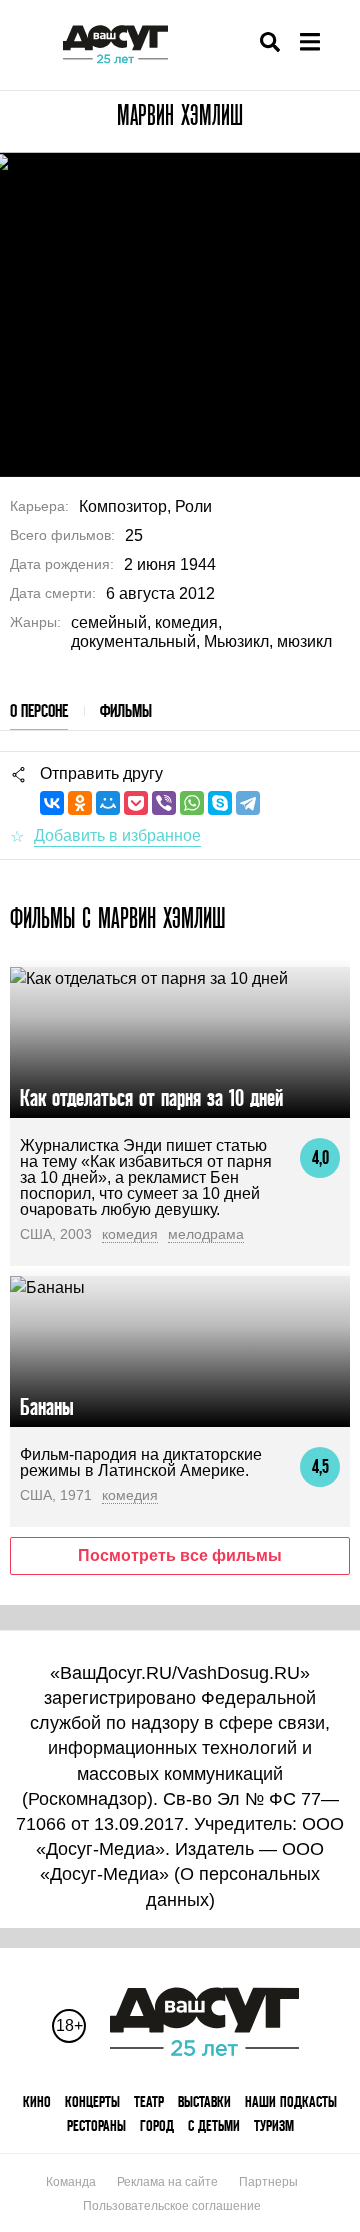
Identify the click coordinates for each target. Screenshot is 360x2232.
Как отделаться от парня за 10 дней (151, 1097)
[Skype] (220, 803)
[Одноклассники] (80, 803)
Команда (71, 2182)
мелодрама (206, 1234)
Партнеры (268, 2182)
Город (157, 2125)
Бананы (47, 1406)
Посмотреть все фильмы (180, 1555)
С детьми (214, 2125)
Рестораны (96, 2125)
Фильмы (126, 710)
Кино (37, 2101)
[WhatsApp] (192, 803)
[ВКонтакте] (52, 803)
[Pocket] (136, 803)
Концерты (92, 2101)
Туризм (274, 2125)
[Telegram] (248, 803)
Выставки (204, 2101)
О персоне (39, 710)
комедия (130, 1234)
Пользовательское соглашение (172, 2206)
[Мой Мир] (108, 803)
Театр (149, 2101)
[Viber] (164, 803)
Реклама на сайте (167, 2182)
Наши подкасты (291, 2101)
